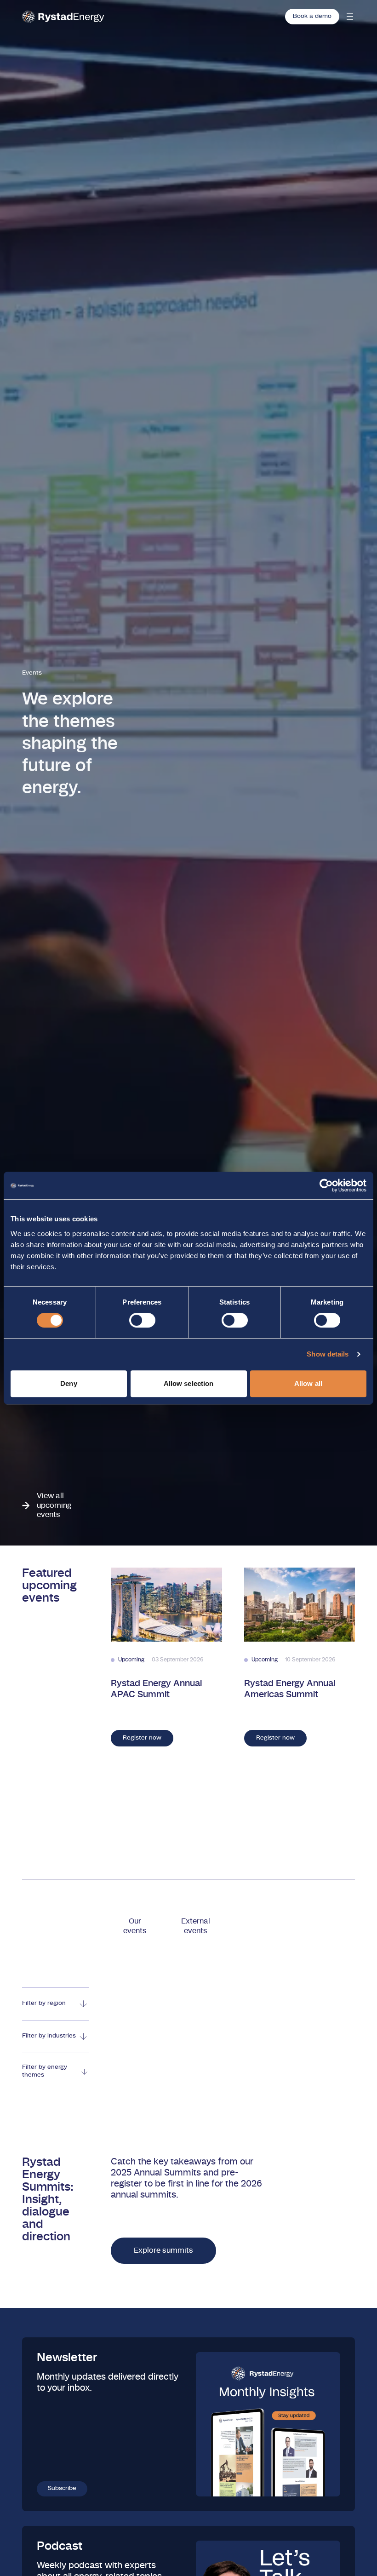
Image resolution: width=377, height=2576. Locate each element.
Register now (142, 1738)
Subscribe (62, 2488)
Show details (328, 1354)
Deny (69, 1383)
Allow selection (189, 1383)
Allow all (308, 1383)
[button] (135, 1926)
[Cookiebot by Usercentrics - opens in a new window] (326, 1185)
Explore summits (163, 2250)
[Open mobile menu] (350, 17)
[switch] (142, 1320)
